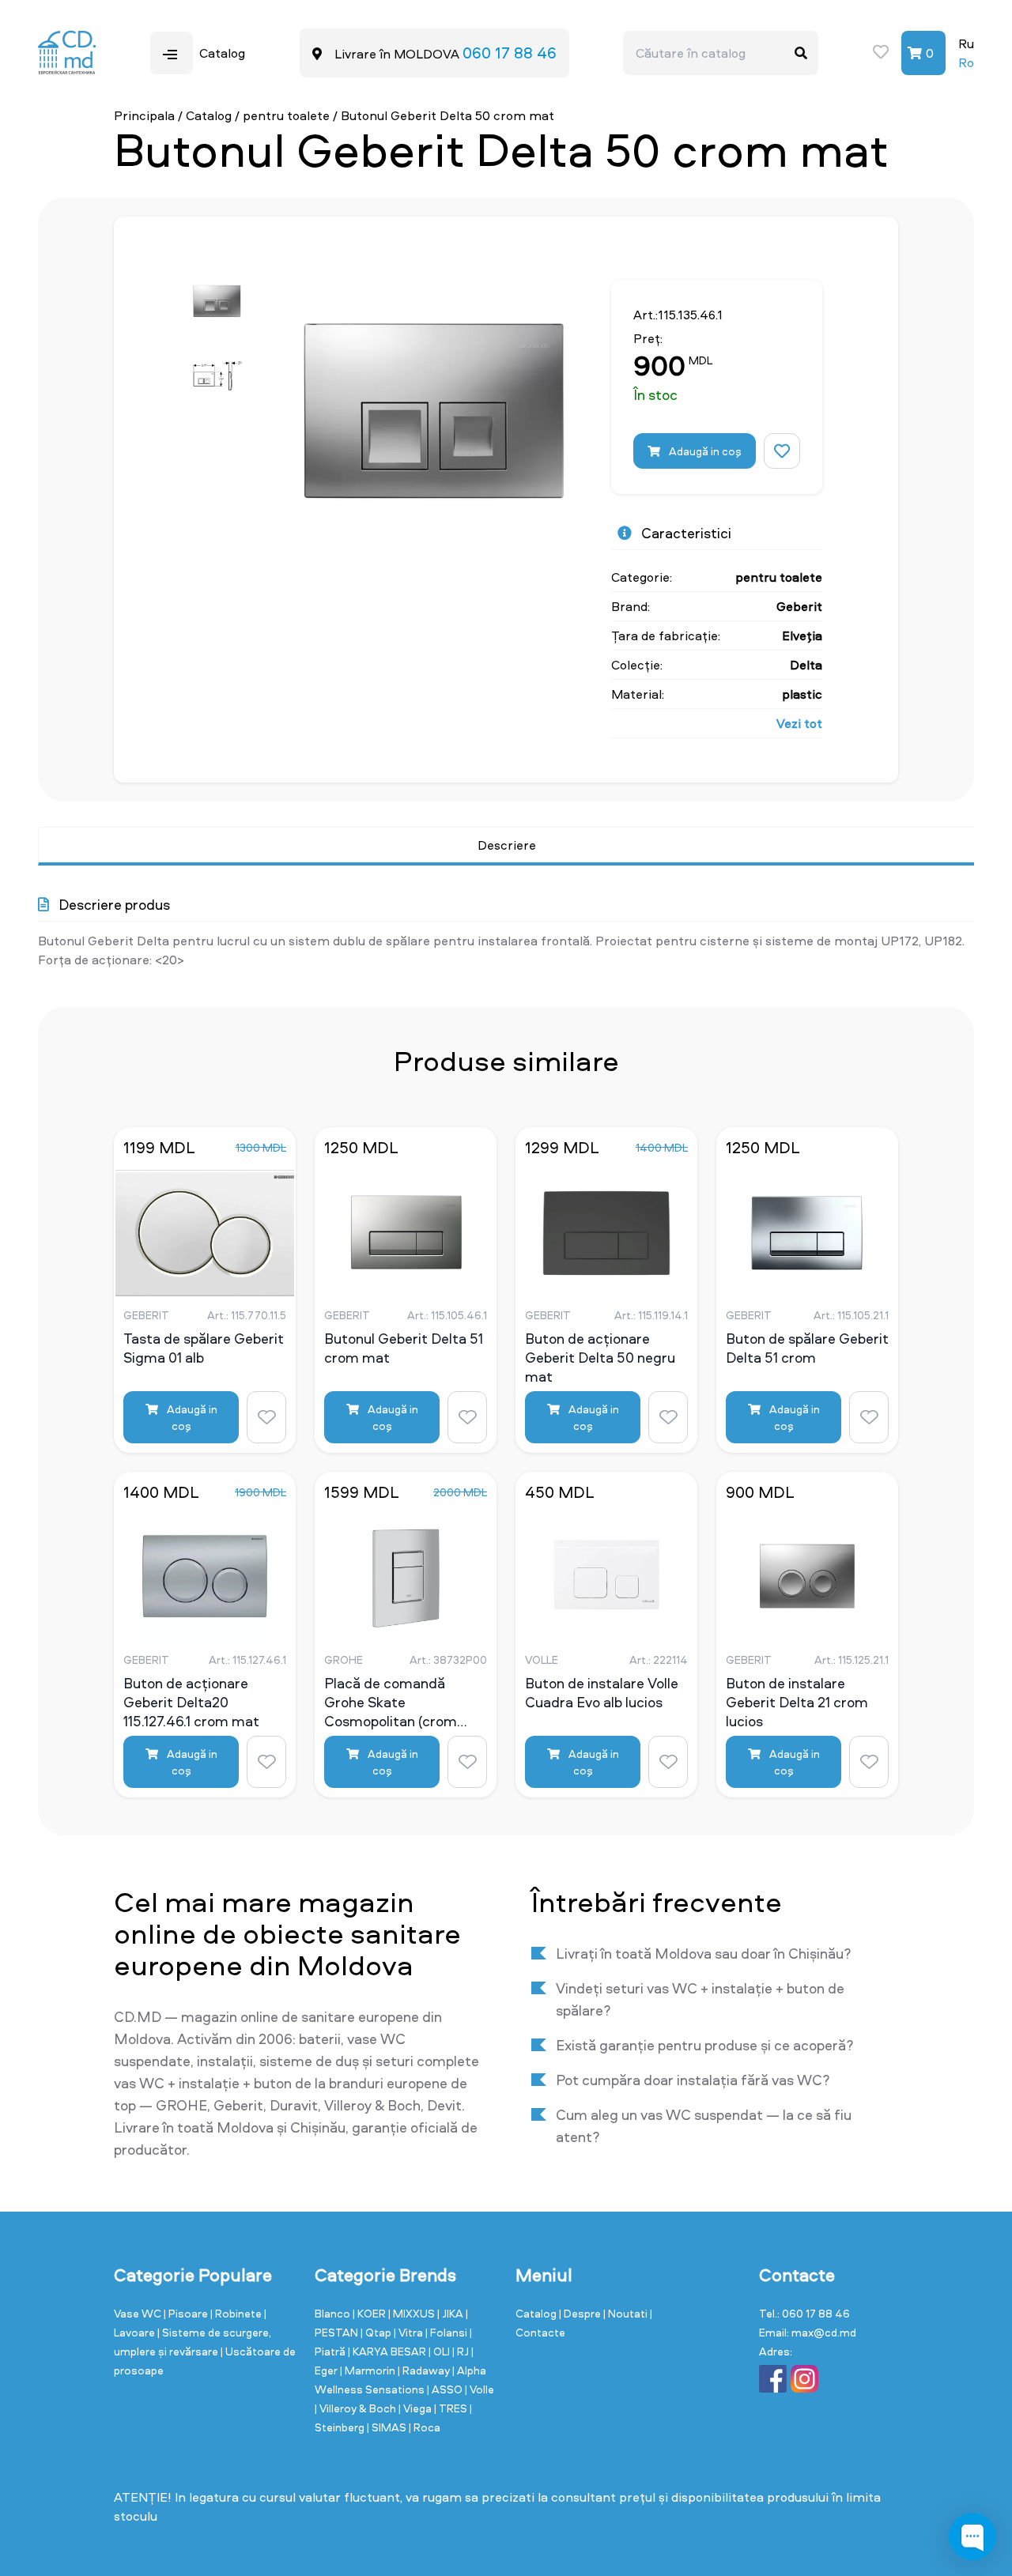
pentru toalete (286, 115)
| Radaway (425, 2370)
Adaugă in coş (704, 451)
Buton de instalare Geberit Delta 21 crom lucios (797, 1702)
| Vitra (410, 2332)
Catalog (209, 115)
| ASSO (446, 2389)
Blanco (334, 2313)
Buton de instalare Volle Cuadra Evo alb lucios (602, 1693)
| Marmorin (369, 2370)
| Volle (480, 2389)
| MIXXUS (413, 2313)
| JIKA (451, 2313)
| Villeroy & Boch (357, 2408)
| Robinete (237, 2313)
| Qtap (377, 2332)
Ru (966, 43)
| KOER (370, 2313)
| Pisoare (187, 2313)
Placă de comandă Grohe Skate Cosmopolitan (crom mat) (391, 1702)
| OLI (440, 2351)
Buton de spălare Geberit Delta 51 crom (807, 1348)
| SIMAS (388, 2427)
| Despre (581, 2313)
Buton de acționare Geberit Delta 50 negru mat (600, 1357)
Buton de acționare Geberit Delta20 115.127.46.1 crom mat (191, 1702)
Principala (144, 115)
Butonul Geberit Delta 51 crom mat (404, 1348)
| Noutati (627, 2313)
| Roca (425, 2427)
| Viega (416, 2408)
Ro (966, 62)
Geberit (799, 606)
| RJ (462, 2351)
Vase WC (139, 2313)
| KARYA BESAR (388, 2351)
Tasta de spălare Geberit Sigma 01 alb (204, 1348)
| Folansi (447, 2332)
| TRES (452, 2408)
